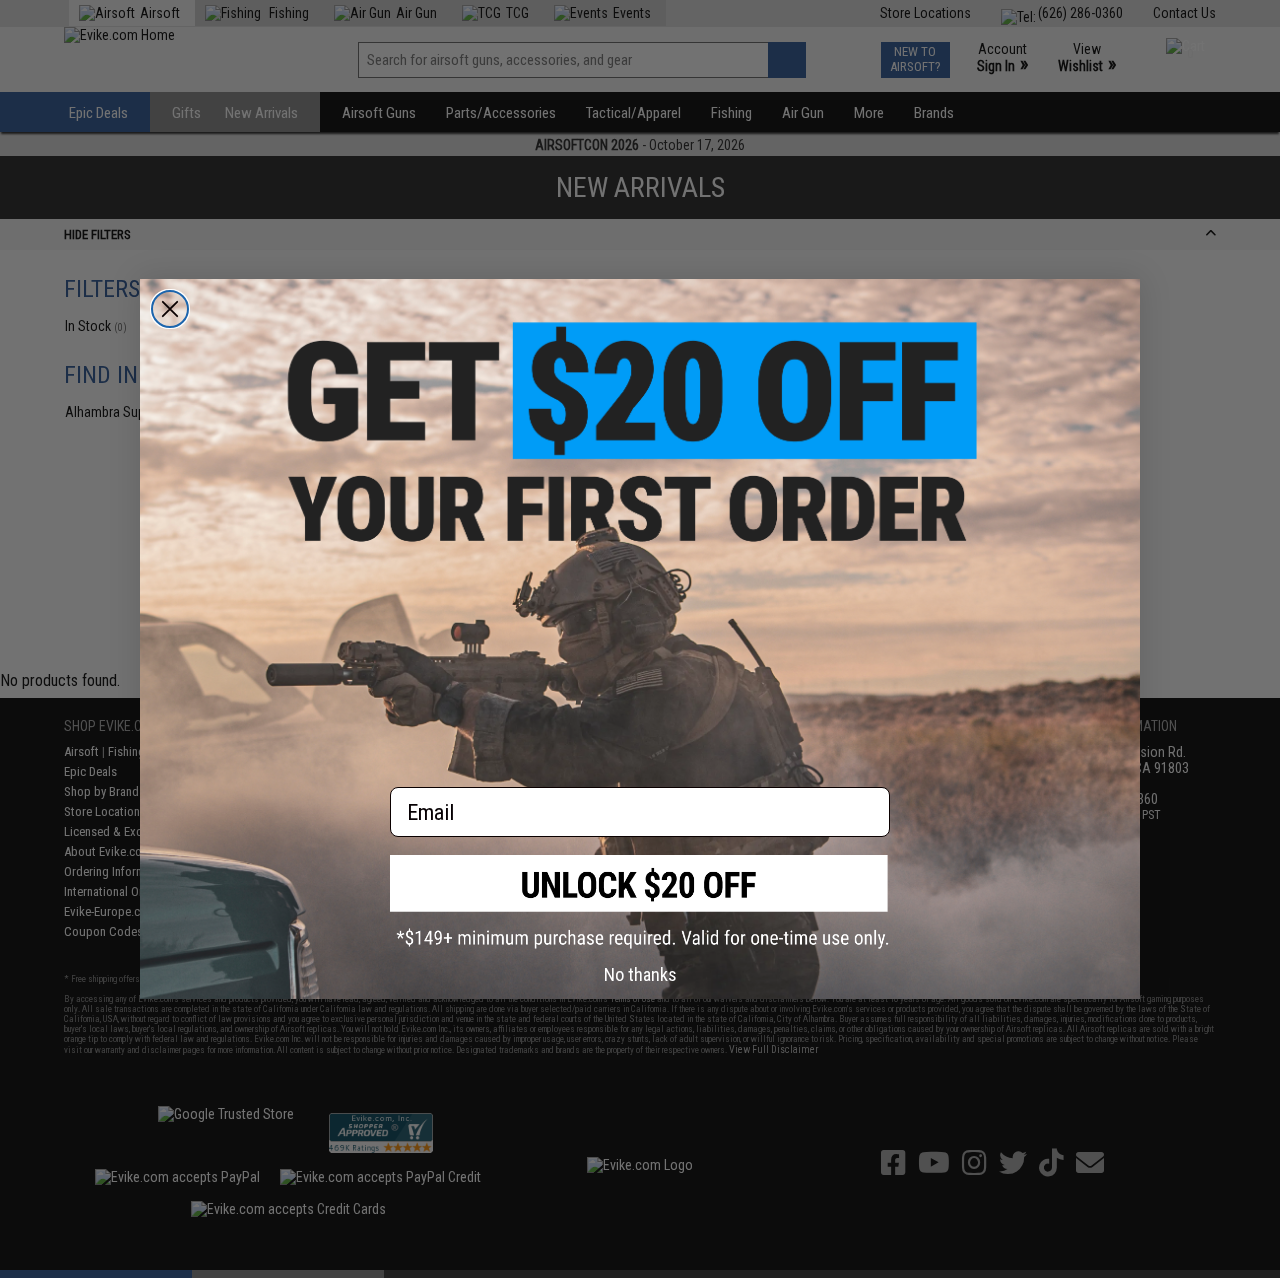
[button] (640, 901)
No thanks (640, 974)
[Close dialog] (170, 309)
